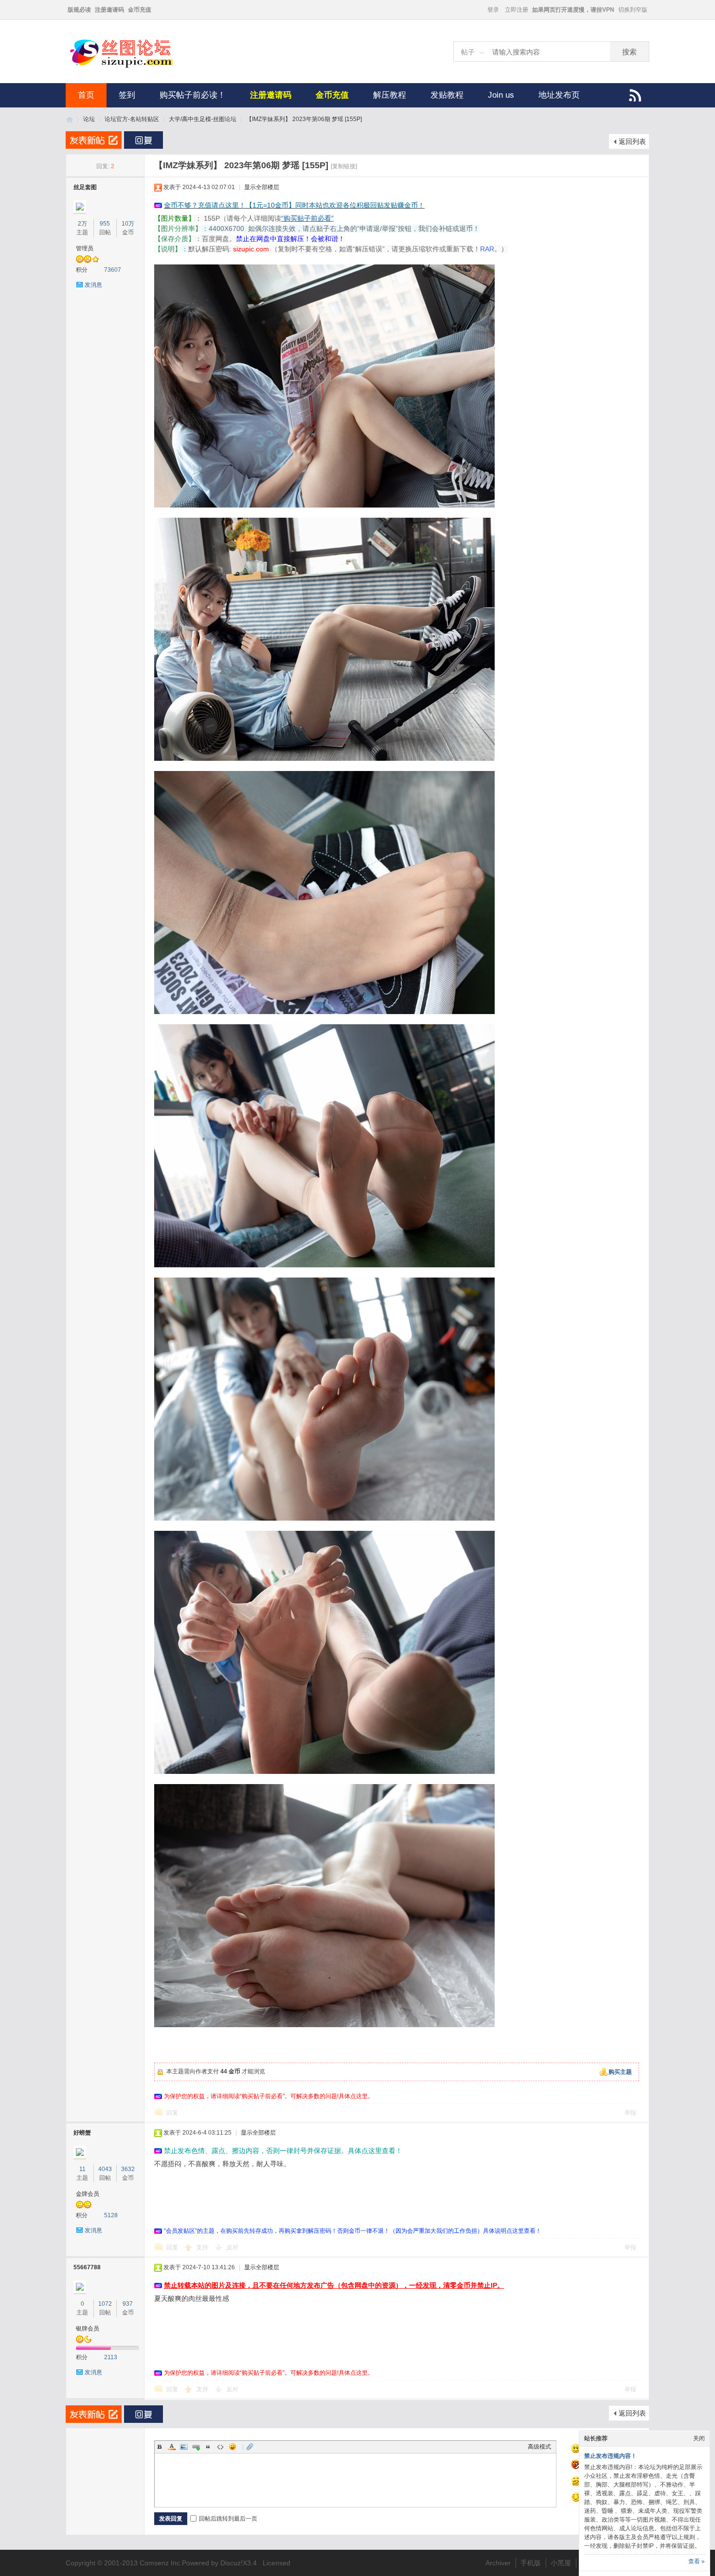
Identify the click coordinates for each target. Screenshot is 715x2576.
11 (82, 2169)
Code (220, 2447)
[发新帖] (94, 140)
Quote (208, 2447)
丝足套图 (85, 187)
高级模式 (539, 2447)
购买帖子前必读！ (193, 95)
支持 (203, 2247)
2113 (111, 2357)
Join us (501, 95)
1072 (105, 2304)
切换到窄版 (633, 10)
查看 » (697, 2561)
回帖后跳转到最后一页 (228, 2519)
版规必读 (79, 10)
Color (172, 2447)
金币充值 (140, 10)
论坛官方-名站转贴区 (132, 119)
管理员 (85, 248)
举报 (630, 2113)
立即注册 (517, 10)
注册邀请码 (109, 10)
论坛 (89, 119)
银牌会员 (88, 2329)
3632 (128, 2169)
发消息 (93, 285)
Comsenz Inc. (161, 2563)
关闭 (699, 2438)
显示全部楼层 (262, 187)
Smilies (232, 2447)
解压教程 (390, 95)
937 (128, 2304)
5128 (111, 2215)
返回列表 (632, 141)
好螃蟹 (82, 2133)
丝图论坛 (70, 119)
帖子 (468, 52)
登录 (493, 10)
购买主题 (620, 2072)
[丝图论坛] (131, 67)
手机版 (531, 2563)
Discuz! (232, 2563)
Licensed (277, 2563)
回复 (172, 2113)
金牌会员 (88, 2194)
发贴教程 (447, 95)
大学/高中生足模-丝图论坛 (203, 119)
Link (196, 2447)
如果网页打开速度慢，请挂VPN (573, 10)
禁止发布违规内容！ (610, 2456)
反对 (232, 2247)
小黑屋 (561, 2563)
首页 (86, 95)
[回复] (143, 140)
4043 (105, 2169)
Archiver (498, 2563)
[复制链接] (344, 166)
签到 (127, 95)
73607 (113, 270)
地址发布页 (559, 95)
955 (105, 224)
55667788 (87, 2267)
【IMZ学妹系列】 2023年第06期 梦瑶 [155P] (304, 119)
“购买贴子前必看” (307, 218)
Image (184, 2447)
